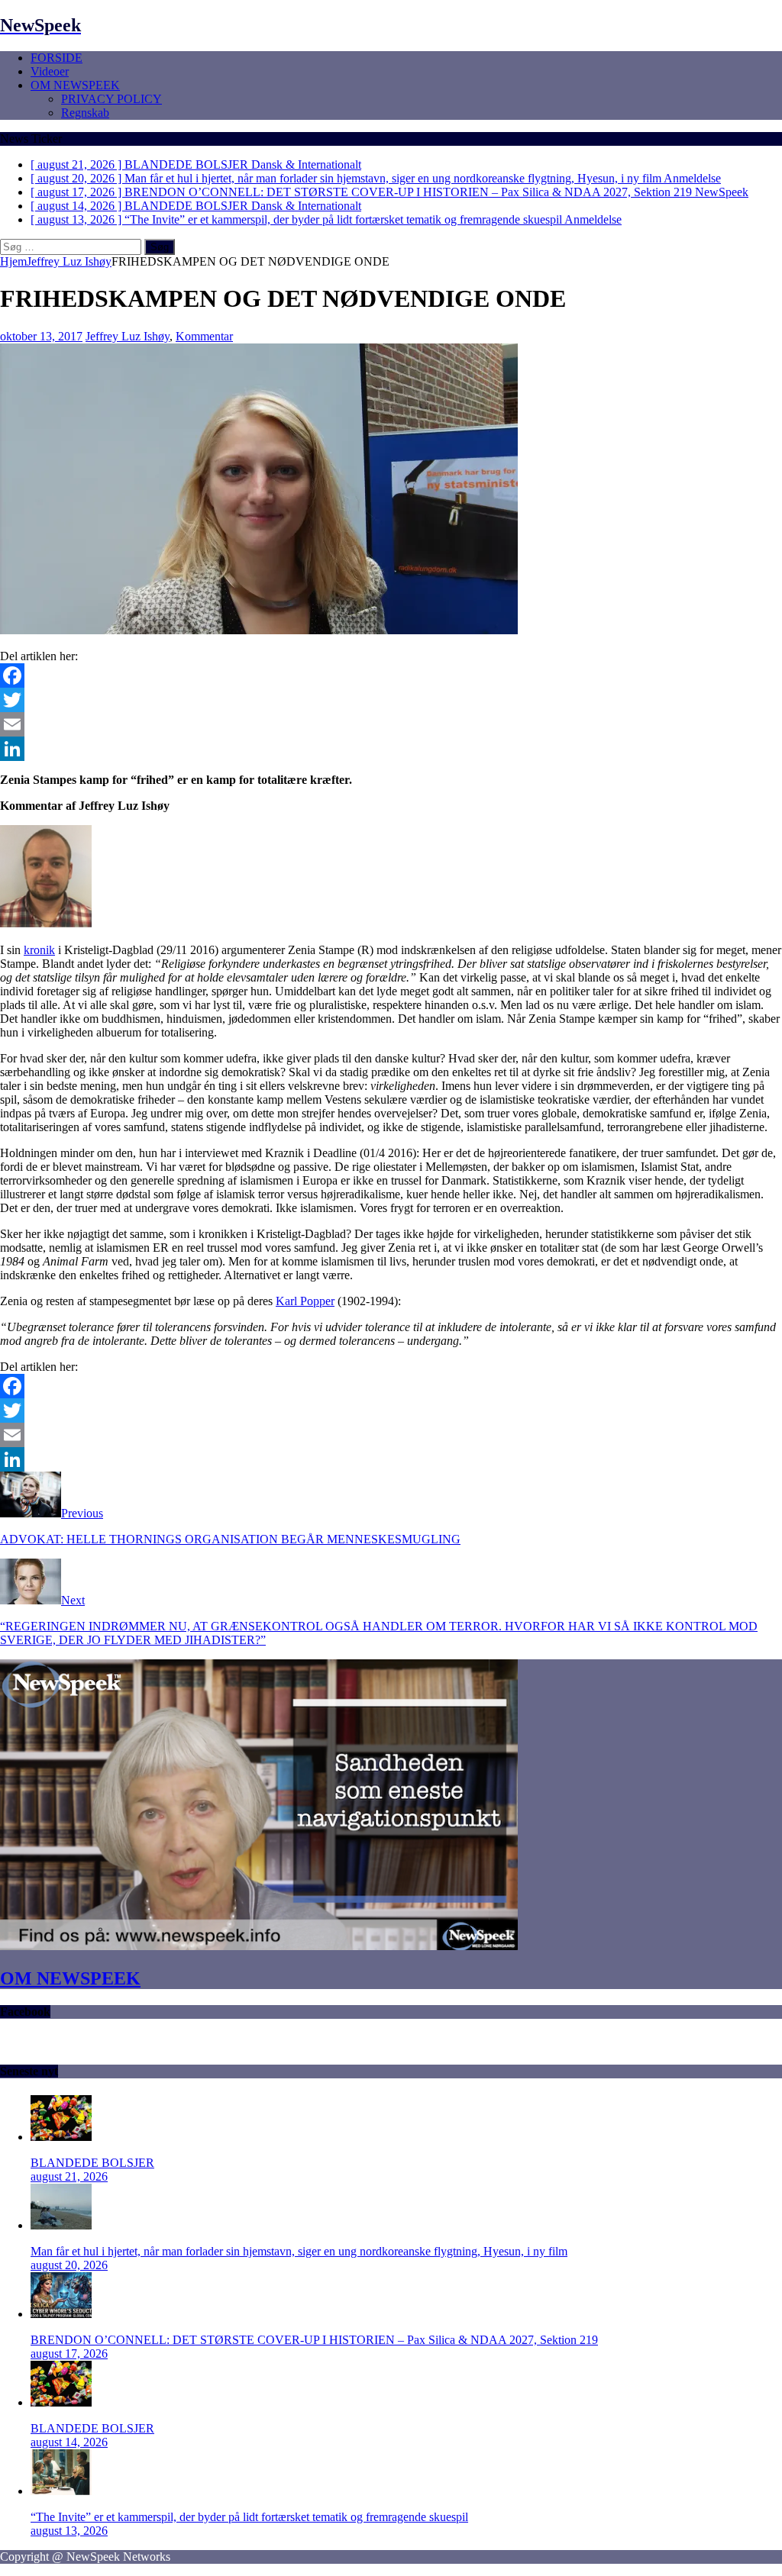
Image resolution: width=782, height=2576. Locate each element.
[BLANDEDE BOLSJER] (61, 2137)
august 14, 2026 (69, 2442)
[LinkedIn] (391, 749)
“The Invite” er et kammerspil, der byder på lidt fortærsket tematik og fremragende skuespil (249, 2517)
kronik (39, 950)
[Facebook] (391, 675)
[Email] (391, 724)
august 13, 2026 (69, 2531)
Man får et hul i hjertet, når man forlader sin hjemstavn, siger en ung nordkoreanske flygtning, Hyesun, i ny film (299, 2251)
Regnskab (85, 113)
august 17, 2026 (69, 2354)
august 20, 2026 (69, 2265)
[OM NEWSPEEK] (259, 1946)
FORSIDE (57, 58)
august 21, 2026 (69, 2176)
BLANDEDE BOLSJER (92, 2163)
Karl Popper (305, 1301)
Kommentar (204, 336)
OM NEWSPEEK (75, 85)
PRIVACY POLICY (111, 99)
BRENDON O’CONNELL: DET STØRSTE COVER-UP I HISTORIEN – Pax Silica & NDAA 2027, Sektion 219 (314, 2340)
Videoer (50, 71)
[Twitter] (391, 700)
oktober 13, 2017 (41, 336)
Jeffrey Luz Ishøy (128, 336)
